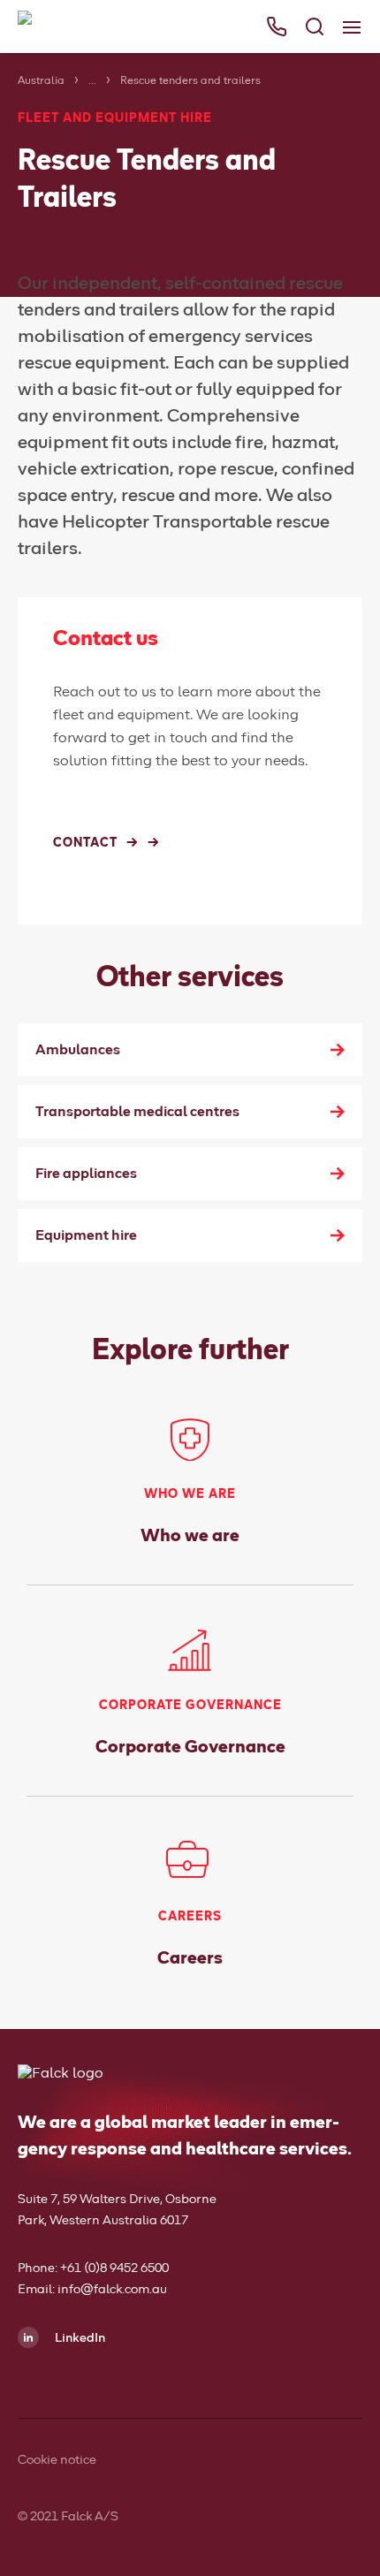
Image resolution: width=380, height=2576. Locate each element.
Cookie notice (57, 2460)
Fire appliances (86, 1174)
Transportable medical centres (137, 1112)
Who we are (190, 1536)
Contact (85, 843)
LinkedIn (79, 2338)
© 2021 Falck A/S (68, 2517)
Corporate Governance (190, 1747)
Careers (190, 1958)
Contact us (54, 244)
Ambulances (78, 1050)
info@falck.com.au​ (112, 2290)
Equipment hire (86, 1235)
